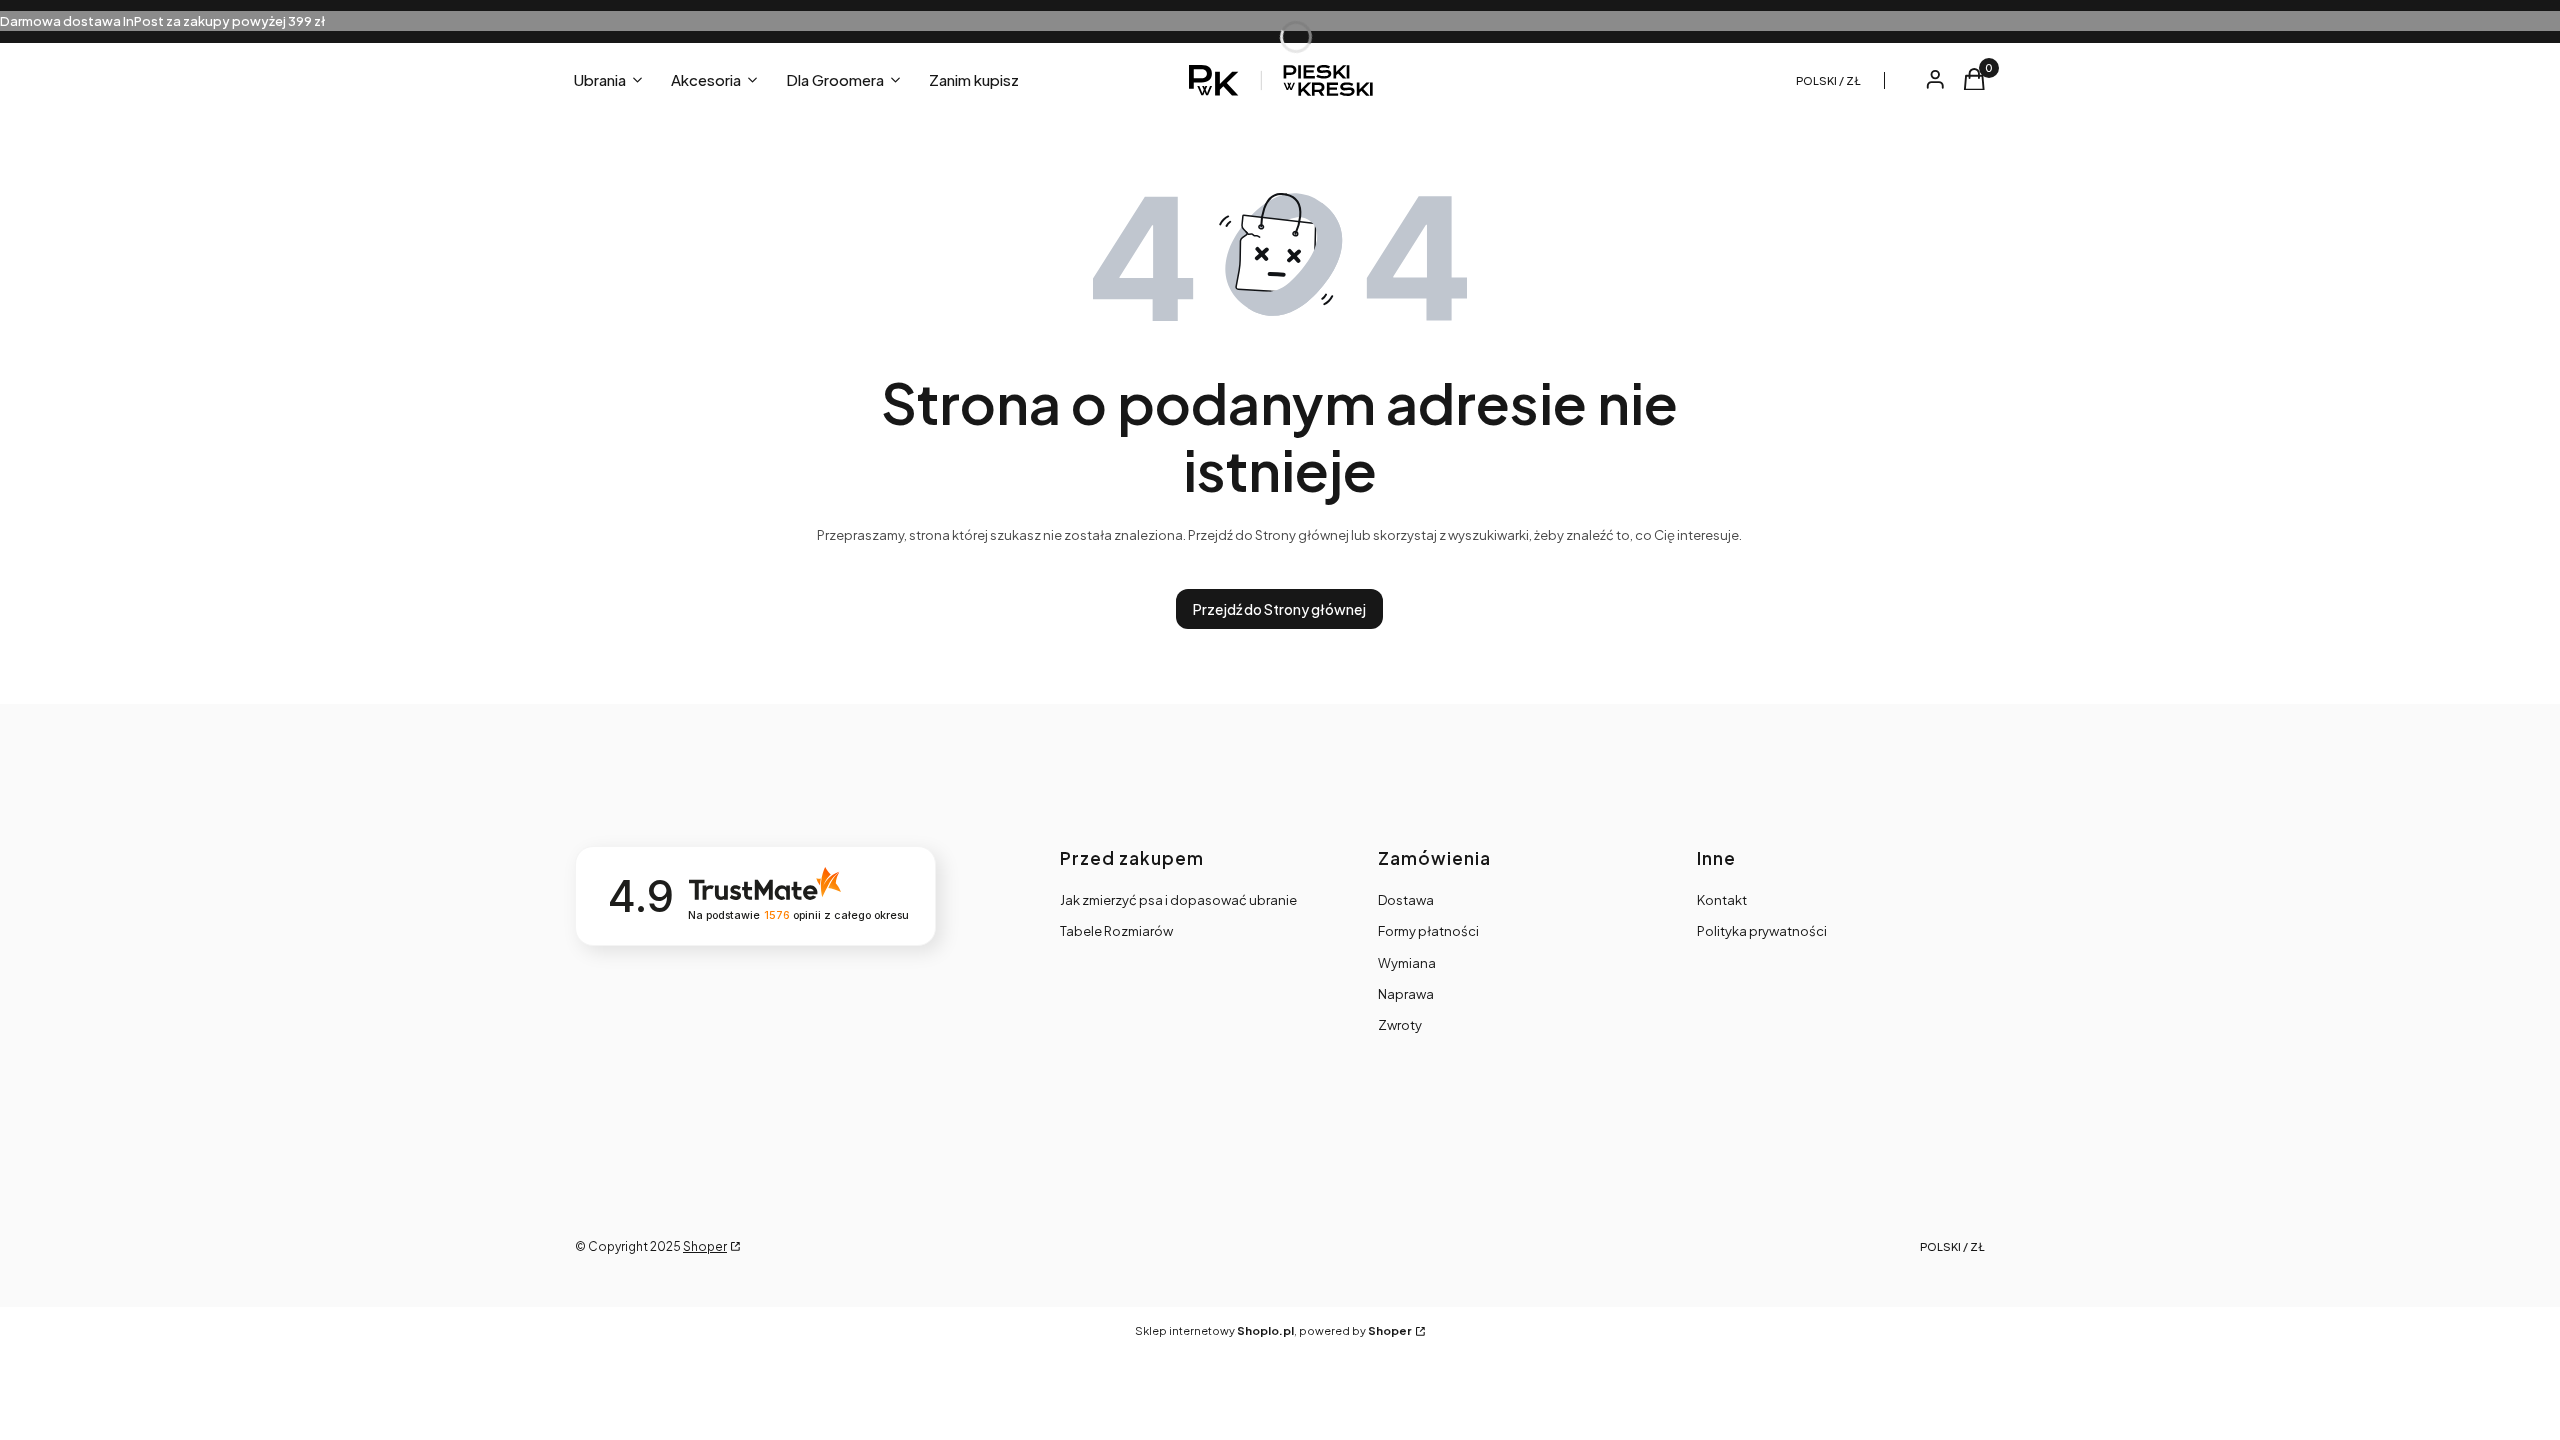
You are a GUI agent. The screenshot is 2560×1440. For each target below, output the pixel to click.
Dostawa (1406, 900)
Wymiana (1407, 963)
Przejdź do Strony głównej (1279, 609)
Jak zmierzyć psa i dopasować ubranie (1178, 900)
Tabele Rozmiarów (1116, 931)
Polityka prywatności (1762, 931)
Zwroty (1400, 1025)
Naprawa (1406, 994)
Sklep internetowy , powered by (1273, 1330)
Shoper (705, 1246)
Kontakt (1722, 900)
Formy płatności (1428, 931)
